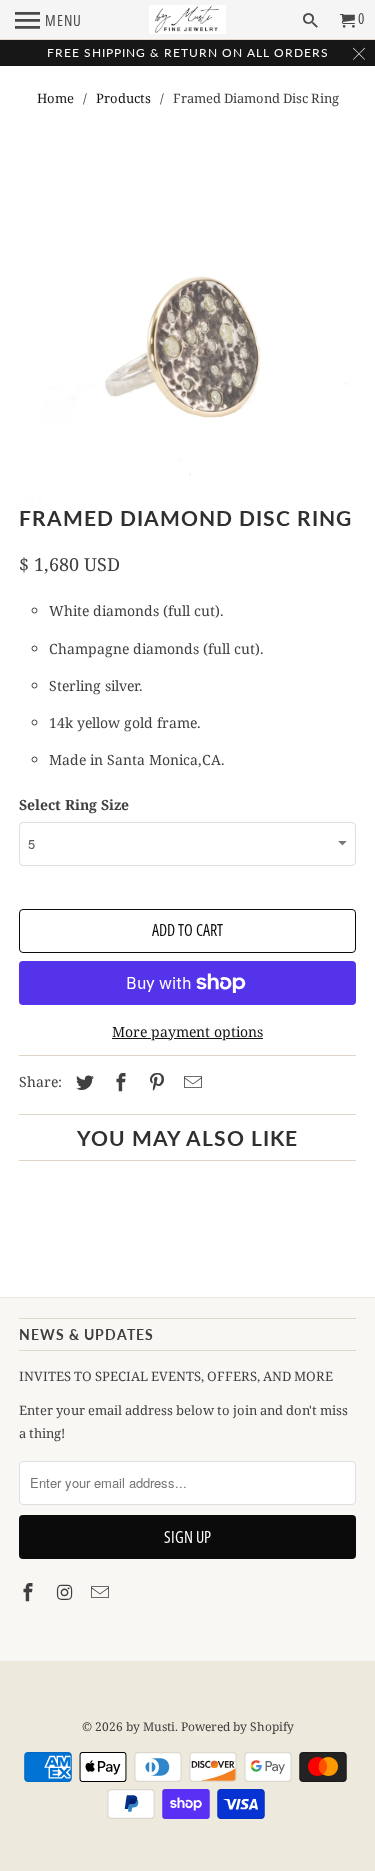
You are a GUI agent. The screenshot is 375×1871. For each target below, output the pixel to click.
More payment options (187, 1031)
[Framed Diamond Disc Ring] (187, 338)
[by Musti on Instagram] (66, 1592)
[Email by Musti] (102, 1592)
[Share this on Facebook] (118, 1082)
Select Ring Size (74, 804)
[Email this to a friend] (190, 1082)
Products (123, 98)
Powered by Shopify (237, 1726)
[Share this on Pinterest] (154, 1082)
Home (55, 98)
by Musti (150, 1726)
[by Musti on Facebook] (30, 1592)
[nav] (48, 20)
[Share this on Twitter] (82, 1082)
